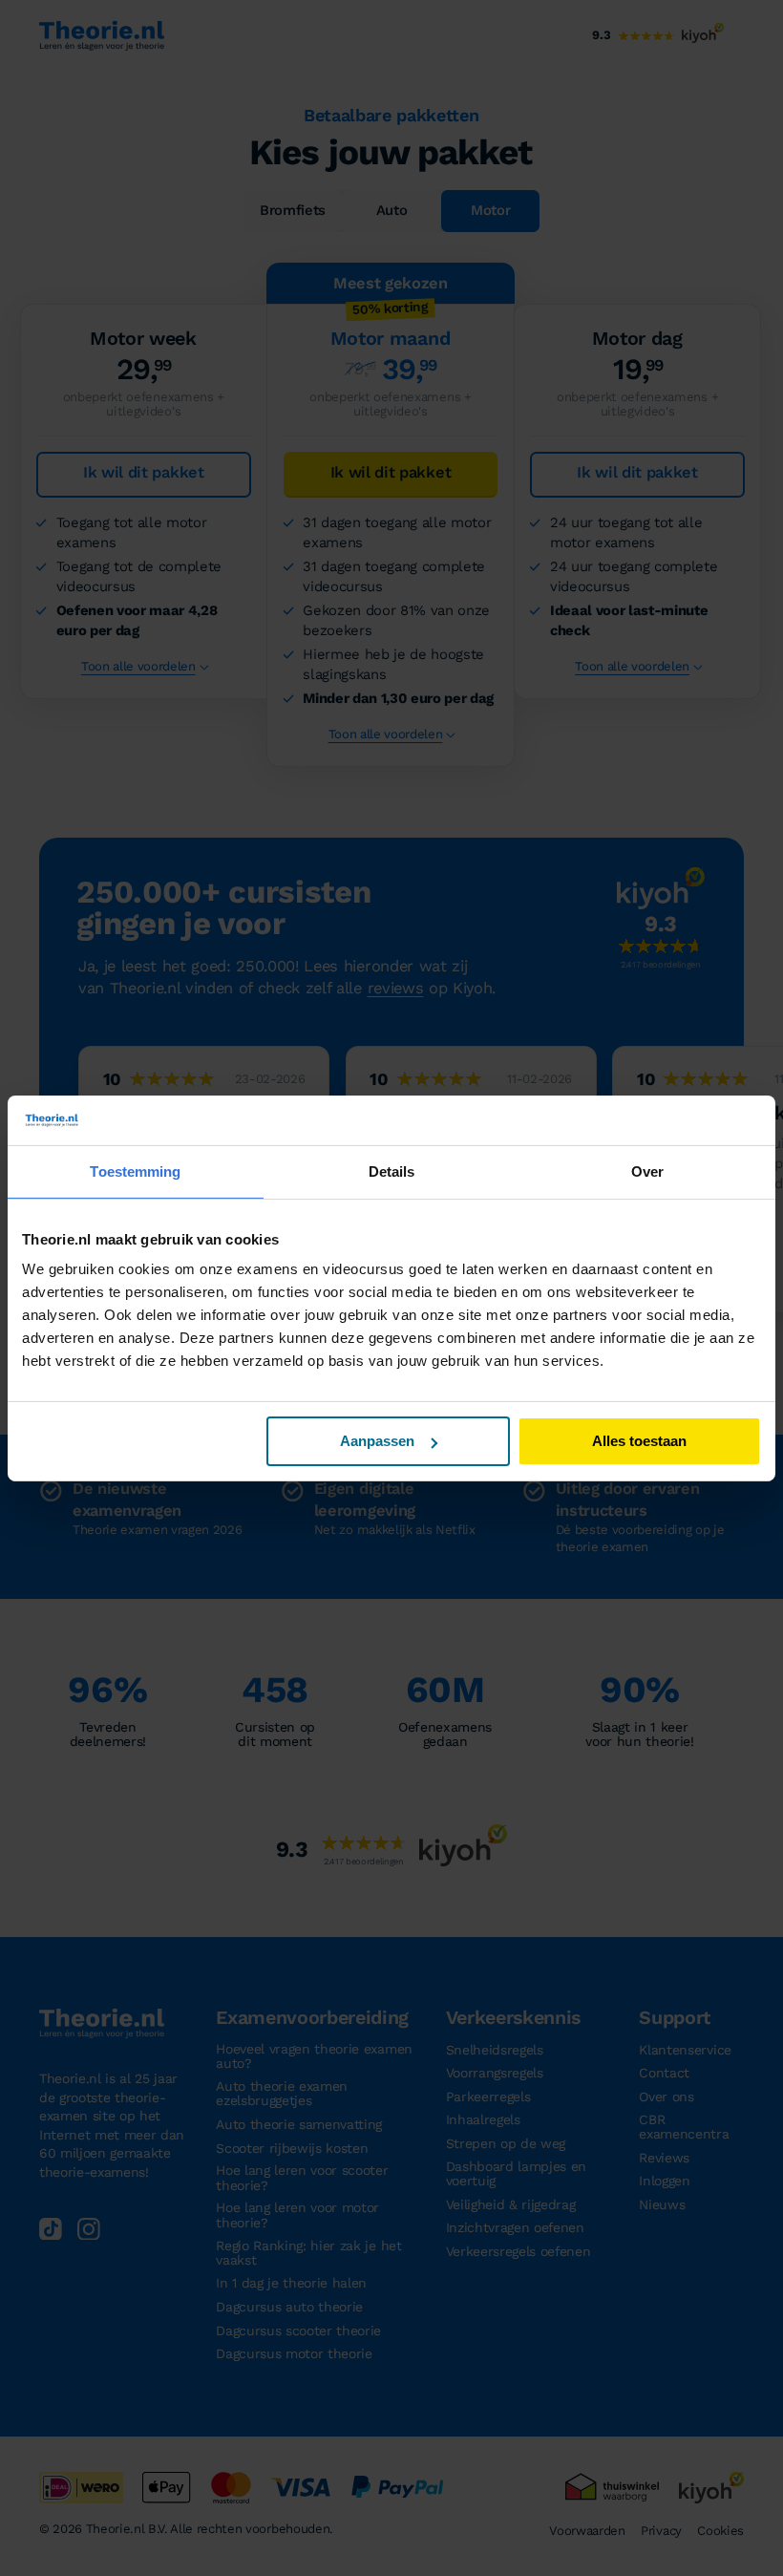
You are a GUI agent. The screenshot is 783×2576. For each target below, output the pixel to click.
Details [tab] (392, 1171)
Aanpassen (377, 1441)
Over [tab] (647, 1171)
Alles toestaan (639, 1441)
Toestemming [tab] (135, 1171)
